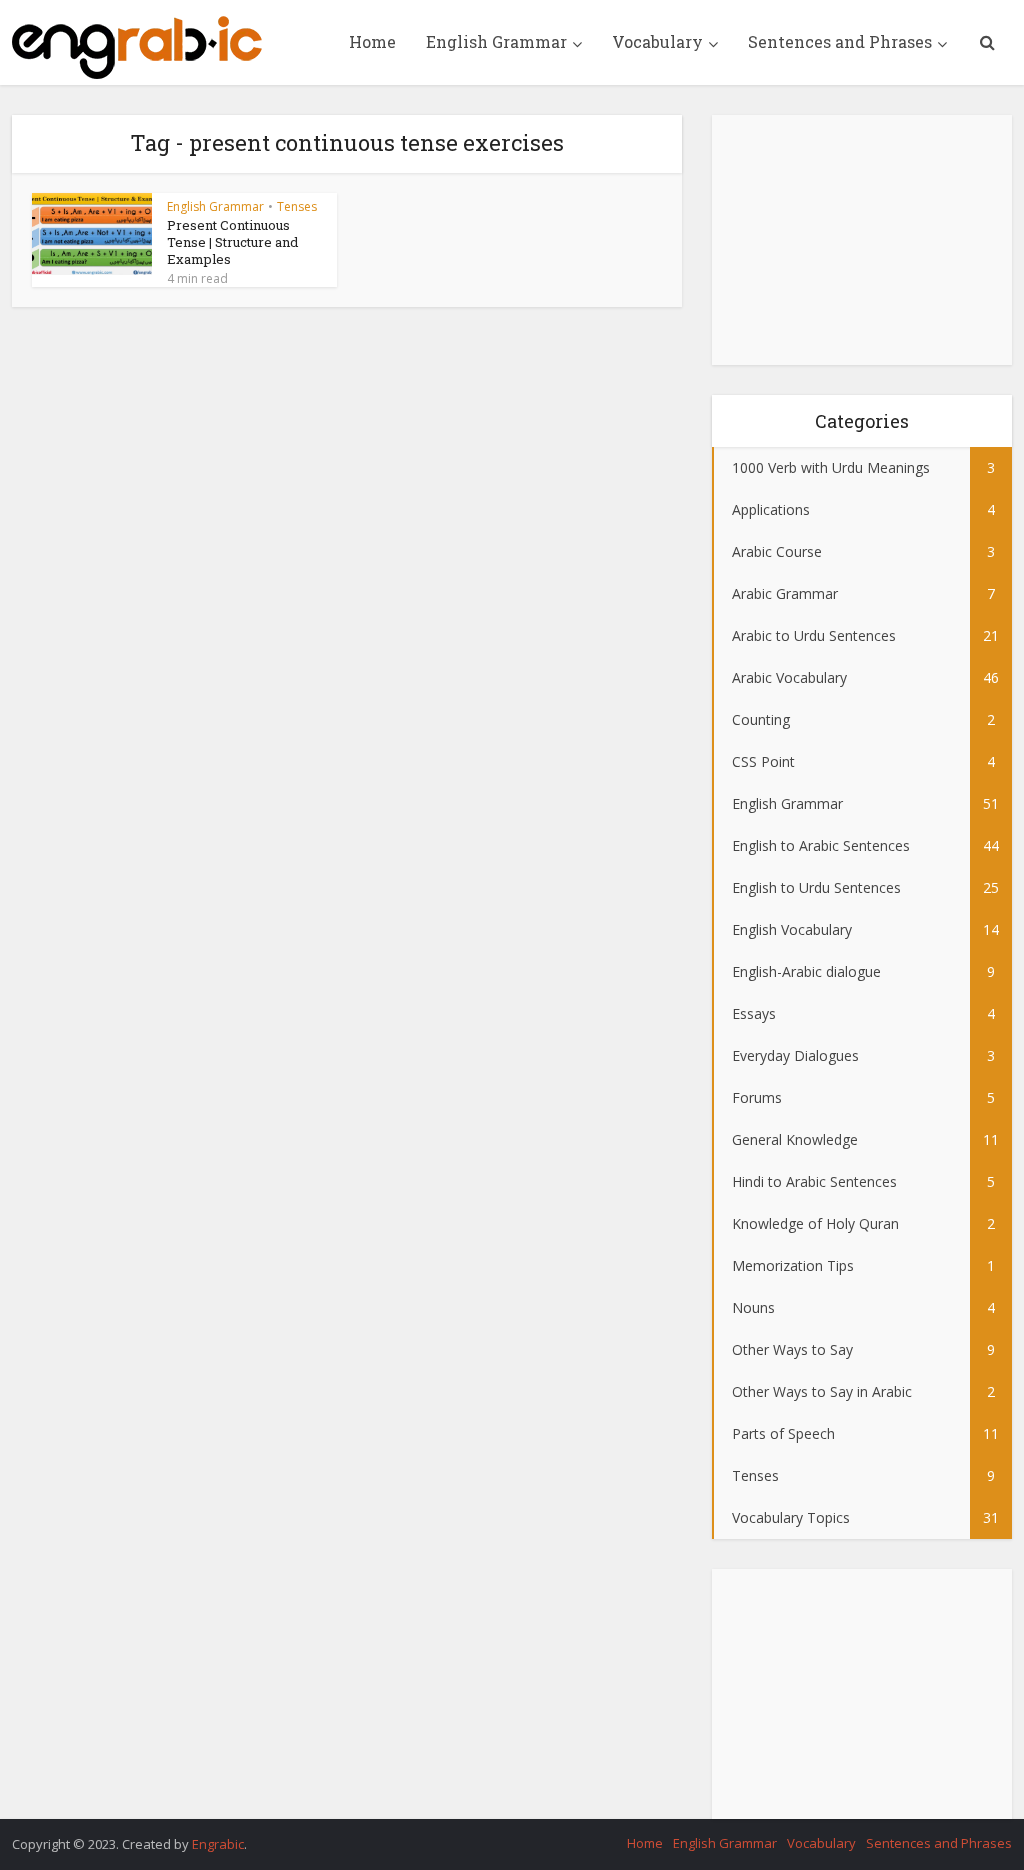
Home (372, 41)
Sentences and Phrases (840, 41)
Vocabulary (657, 41)
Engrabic (218, 1844)
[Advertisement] (862, 240)
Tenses (297, 206)
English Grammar (496, 41)
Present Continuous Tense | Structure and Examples (232, 242)
